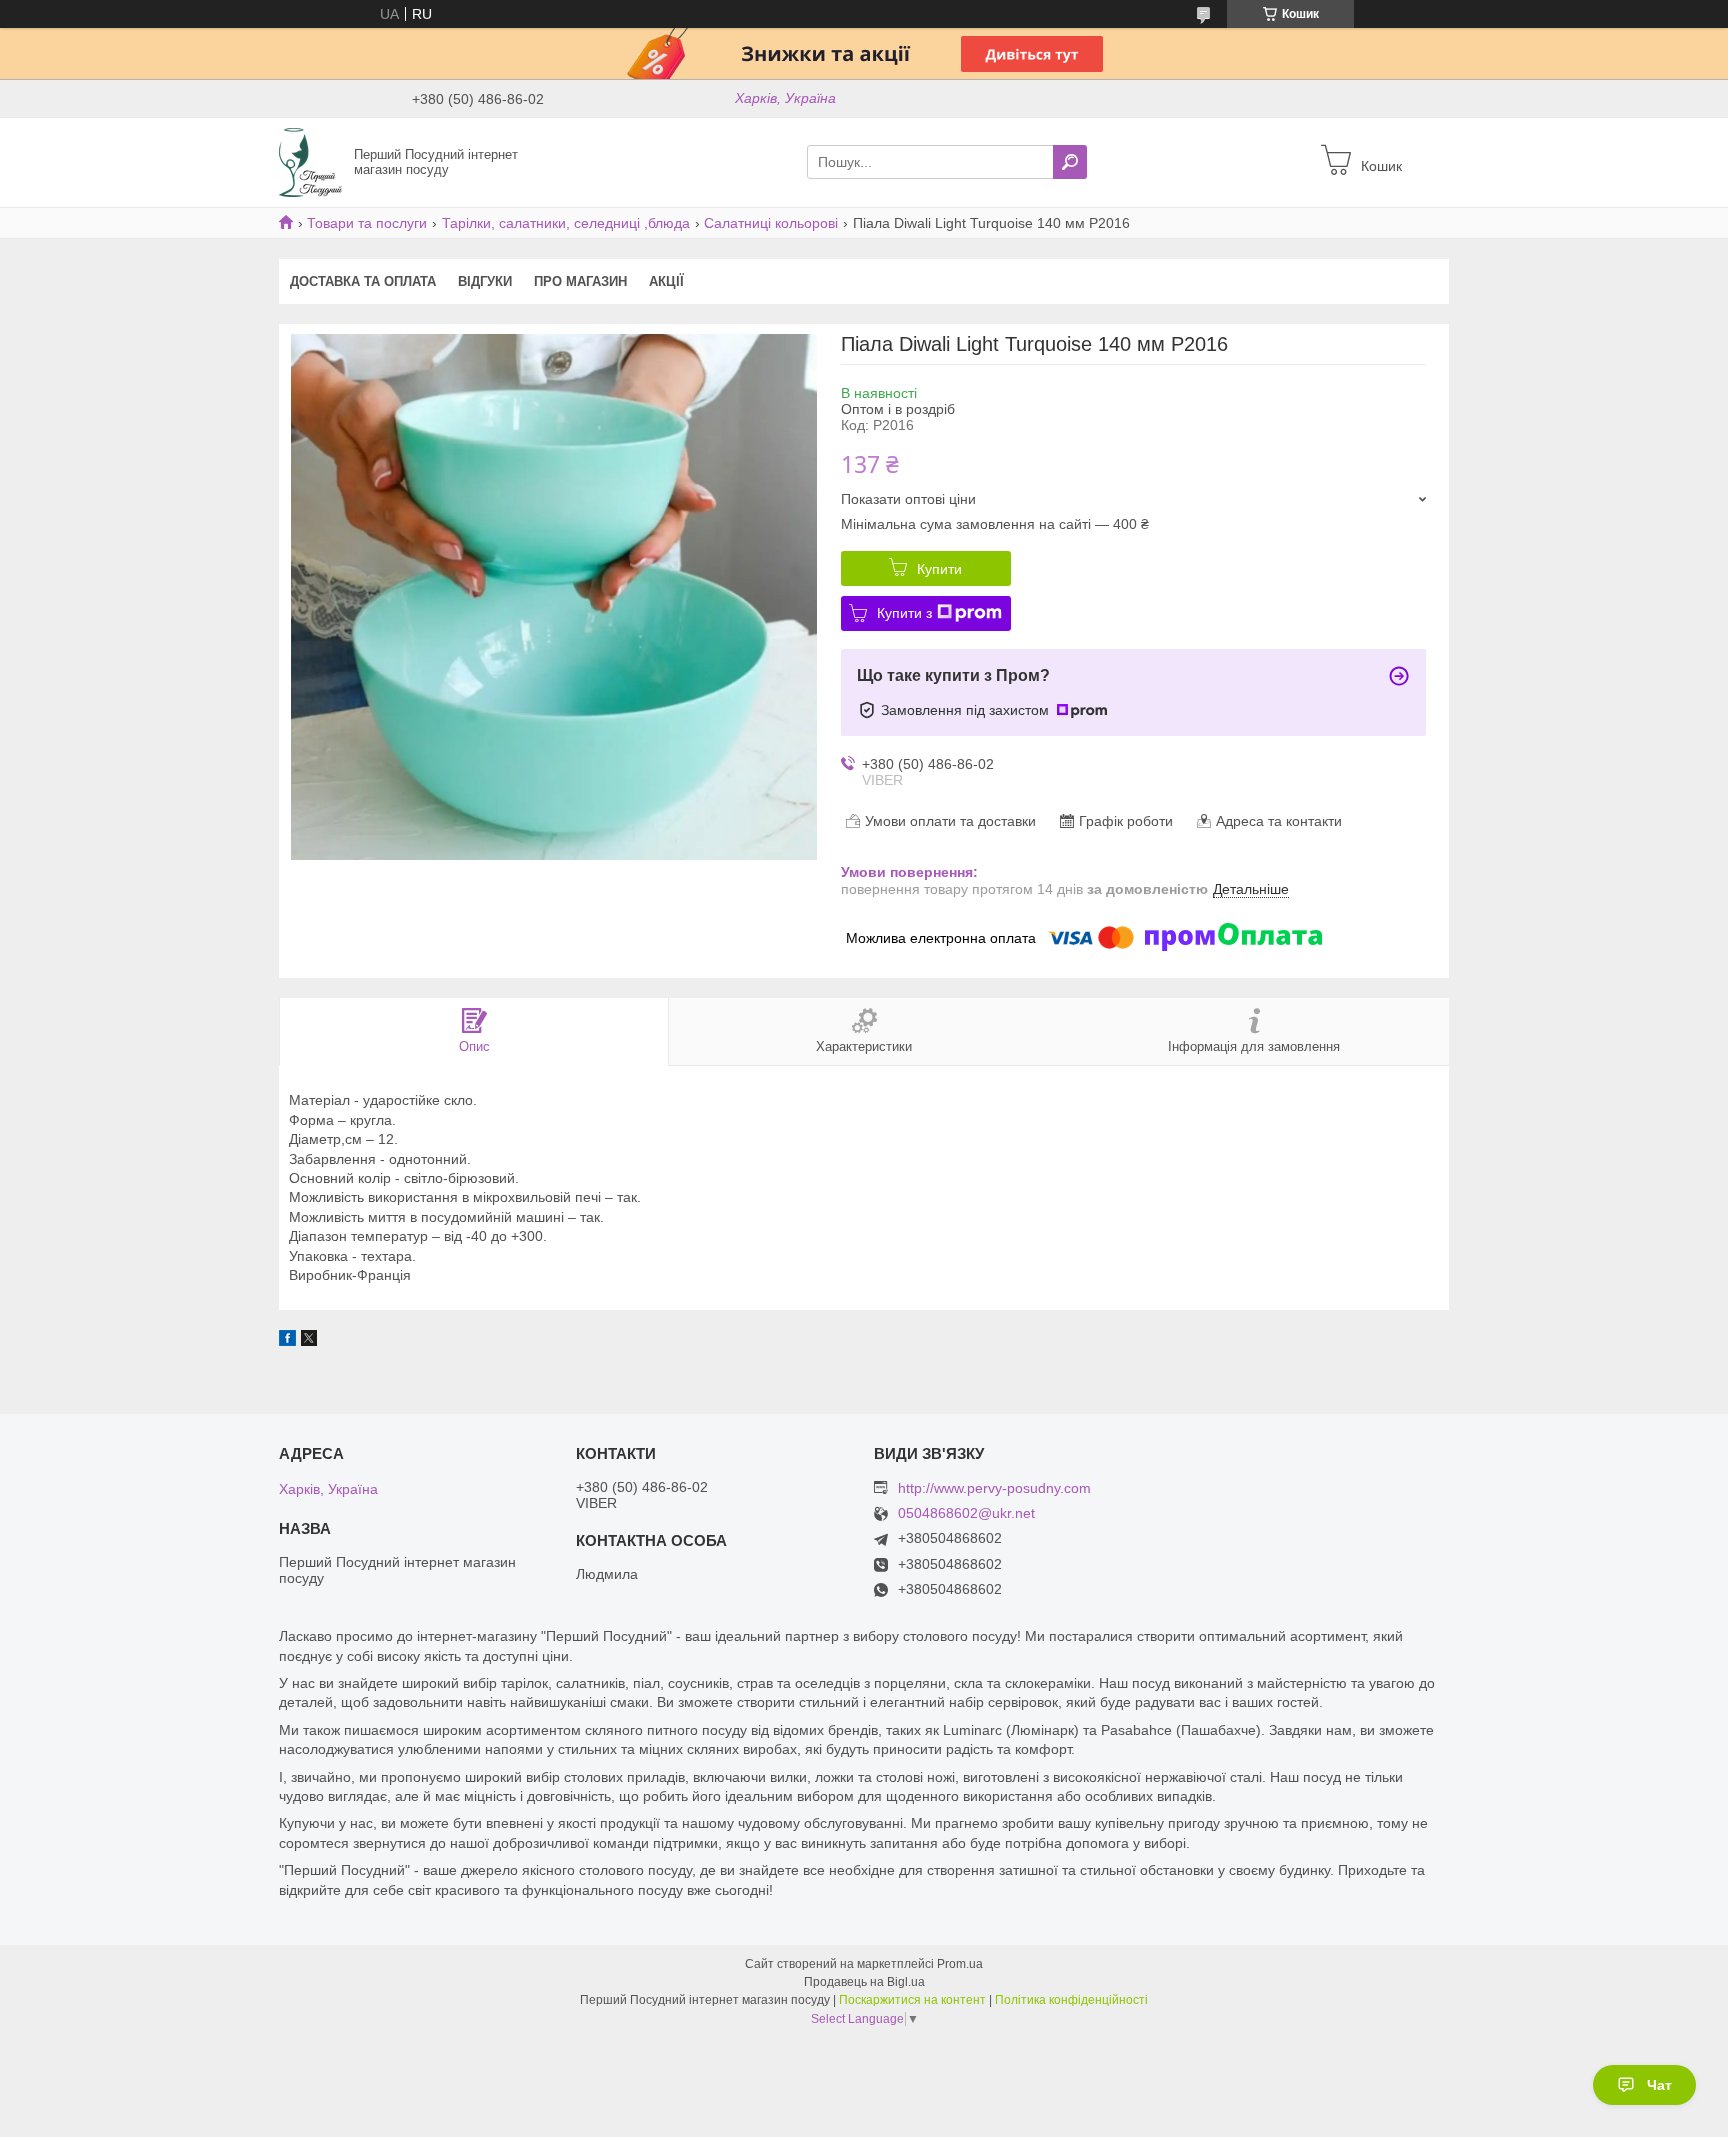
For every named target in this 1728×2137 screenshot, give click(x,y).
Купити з (904, 613)
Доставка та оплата (363, 281)
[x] (309, 1341)
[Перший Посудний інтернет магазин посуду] (310, 161)
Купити (939, 569)
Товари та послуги (367, 223)
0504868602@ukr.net (966, 1513)
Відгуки (485, 281)
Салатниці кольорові (771, 223)
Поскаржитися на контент (912, 2000)
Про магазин (580, 281)
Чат (1659, 2085)
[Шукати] (1070, 162)
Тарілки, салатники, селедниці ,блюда (566, 223)
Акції (666, 281)
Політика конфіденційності (1071, 2000)
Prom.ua (960, 1964)
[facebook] (287, 1341)
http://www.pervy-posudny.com (994, 1488)
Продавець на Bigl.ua (864, 1982)
